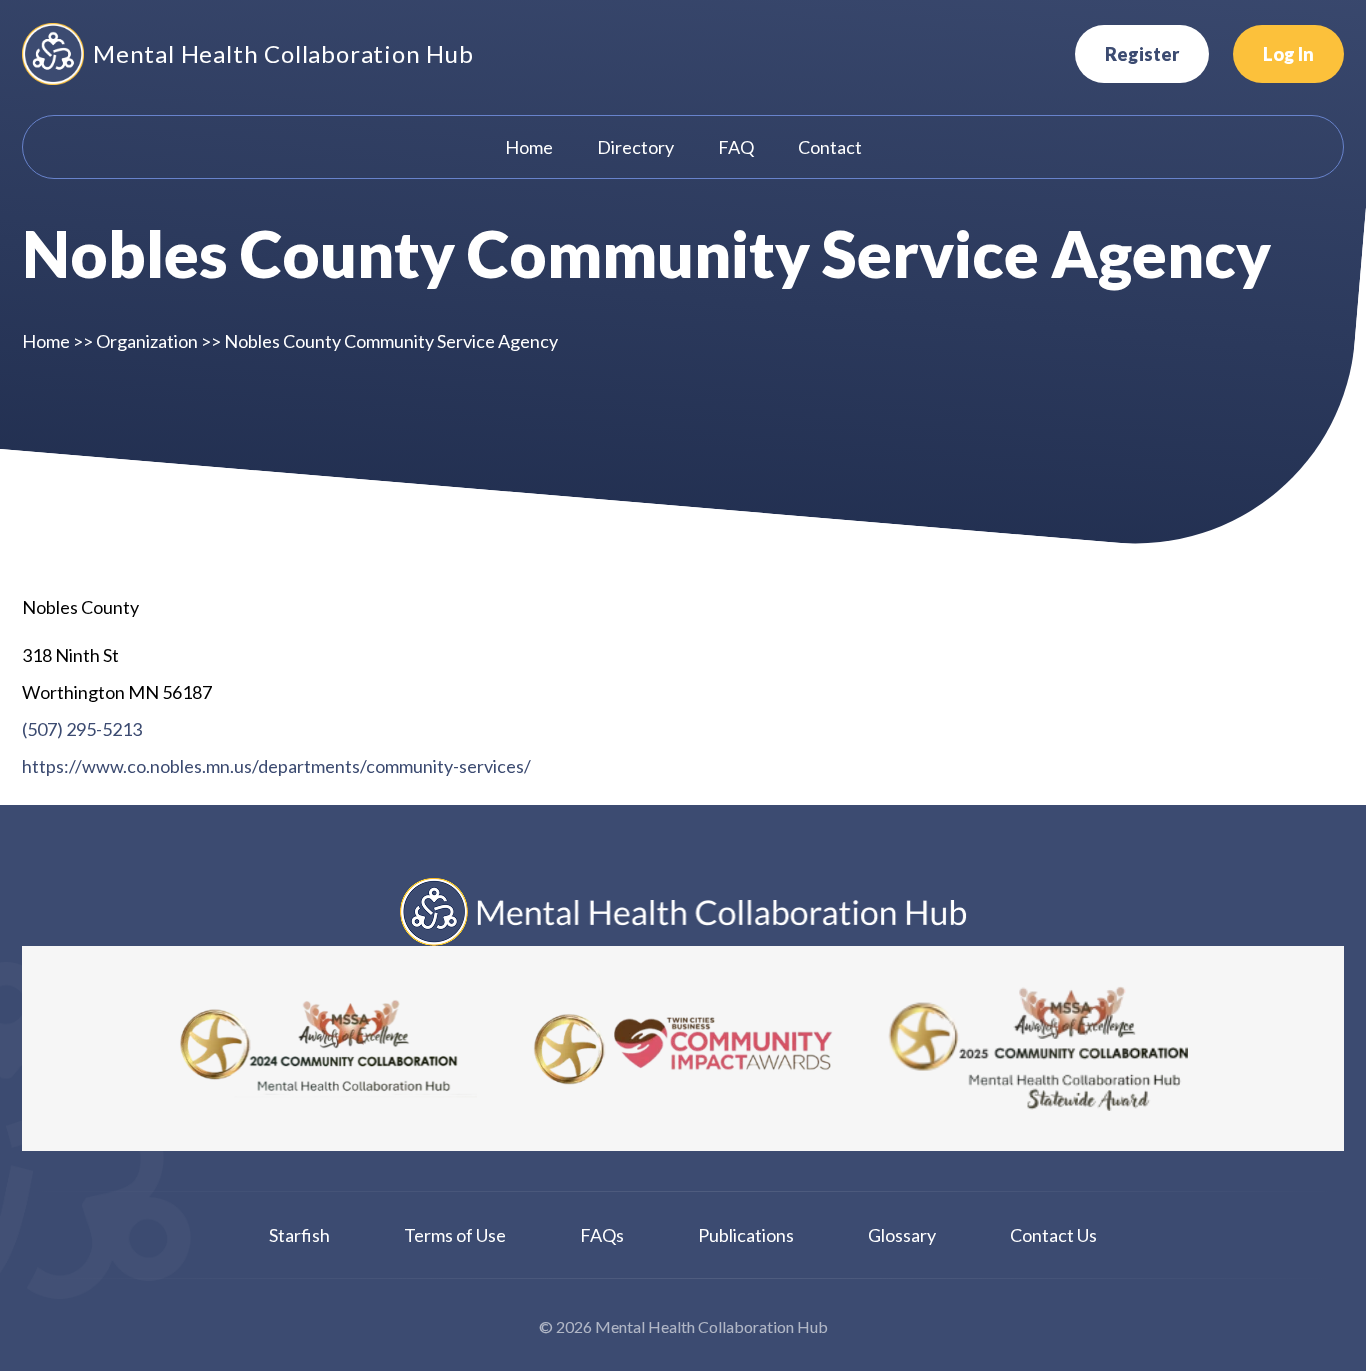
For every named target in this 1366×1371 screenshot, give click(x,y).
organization (147, 341)
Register (1142, 54)
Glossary (902, 1235)
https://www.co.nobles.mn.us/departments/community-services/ (276, 766)
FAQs (602, 1235)
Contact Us (1053, 1235)
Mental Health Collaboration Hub (283, 53)
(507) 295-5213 (82, 729)
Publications (746, 1235)
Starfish (299, 1235)
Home (46, 341)
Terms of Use (455, 1235)
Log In (1288, 54)
